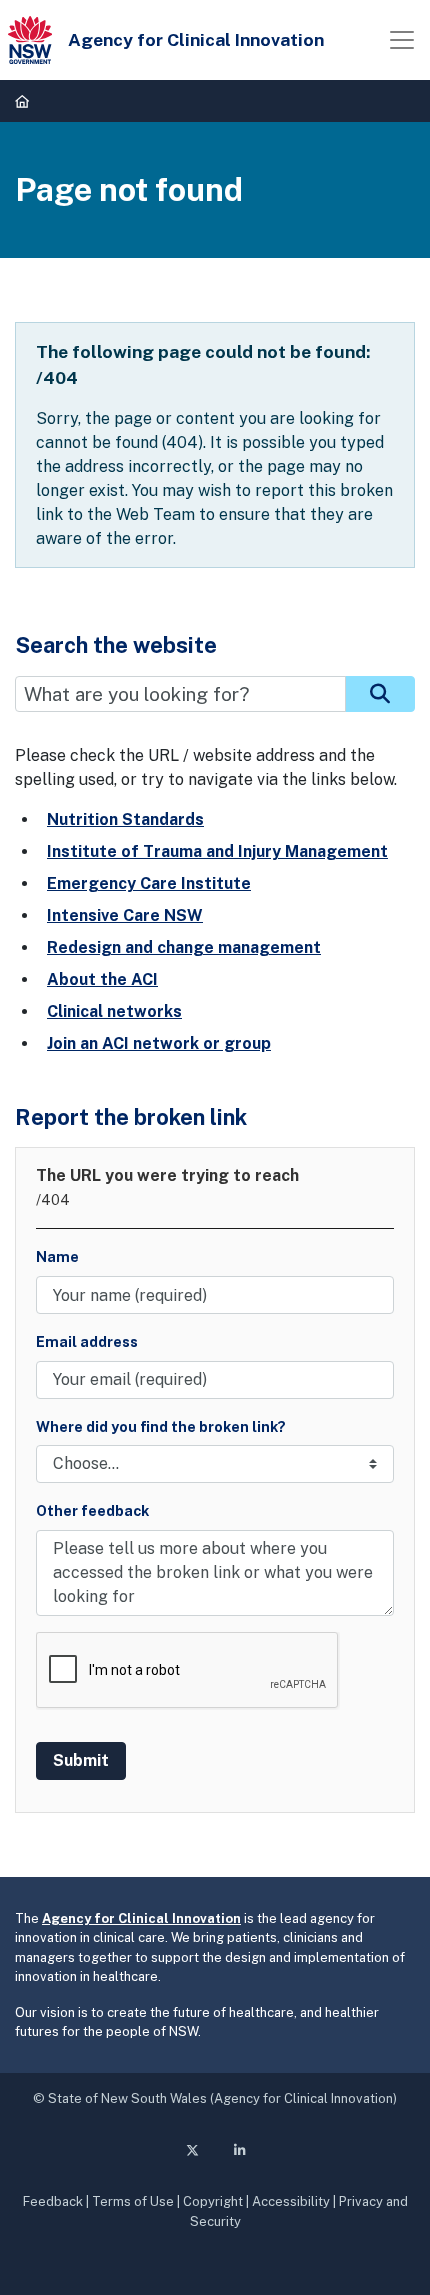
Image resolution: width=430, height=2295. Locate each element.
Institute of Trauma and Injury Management (217, 851)
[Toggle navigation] (402, 40)
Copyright (213, 2201)
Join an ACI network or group (159, 1043)
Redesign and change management (184, 947)
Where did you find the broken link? (161, 1426)
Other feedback (92, 1510)
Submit (81, 1760)
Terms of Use (133, 2201)
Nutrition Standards (125, 819)
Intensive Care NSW (125, 915)
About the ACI (102, 979)
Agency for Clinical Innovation (141, 1918)
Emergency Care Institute (149, 883)
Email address (87, 1341)
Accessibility (291, 2201)
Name (57, 1256)
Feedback (53, 2201)
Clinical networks (114, 1011)
